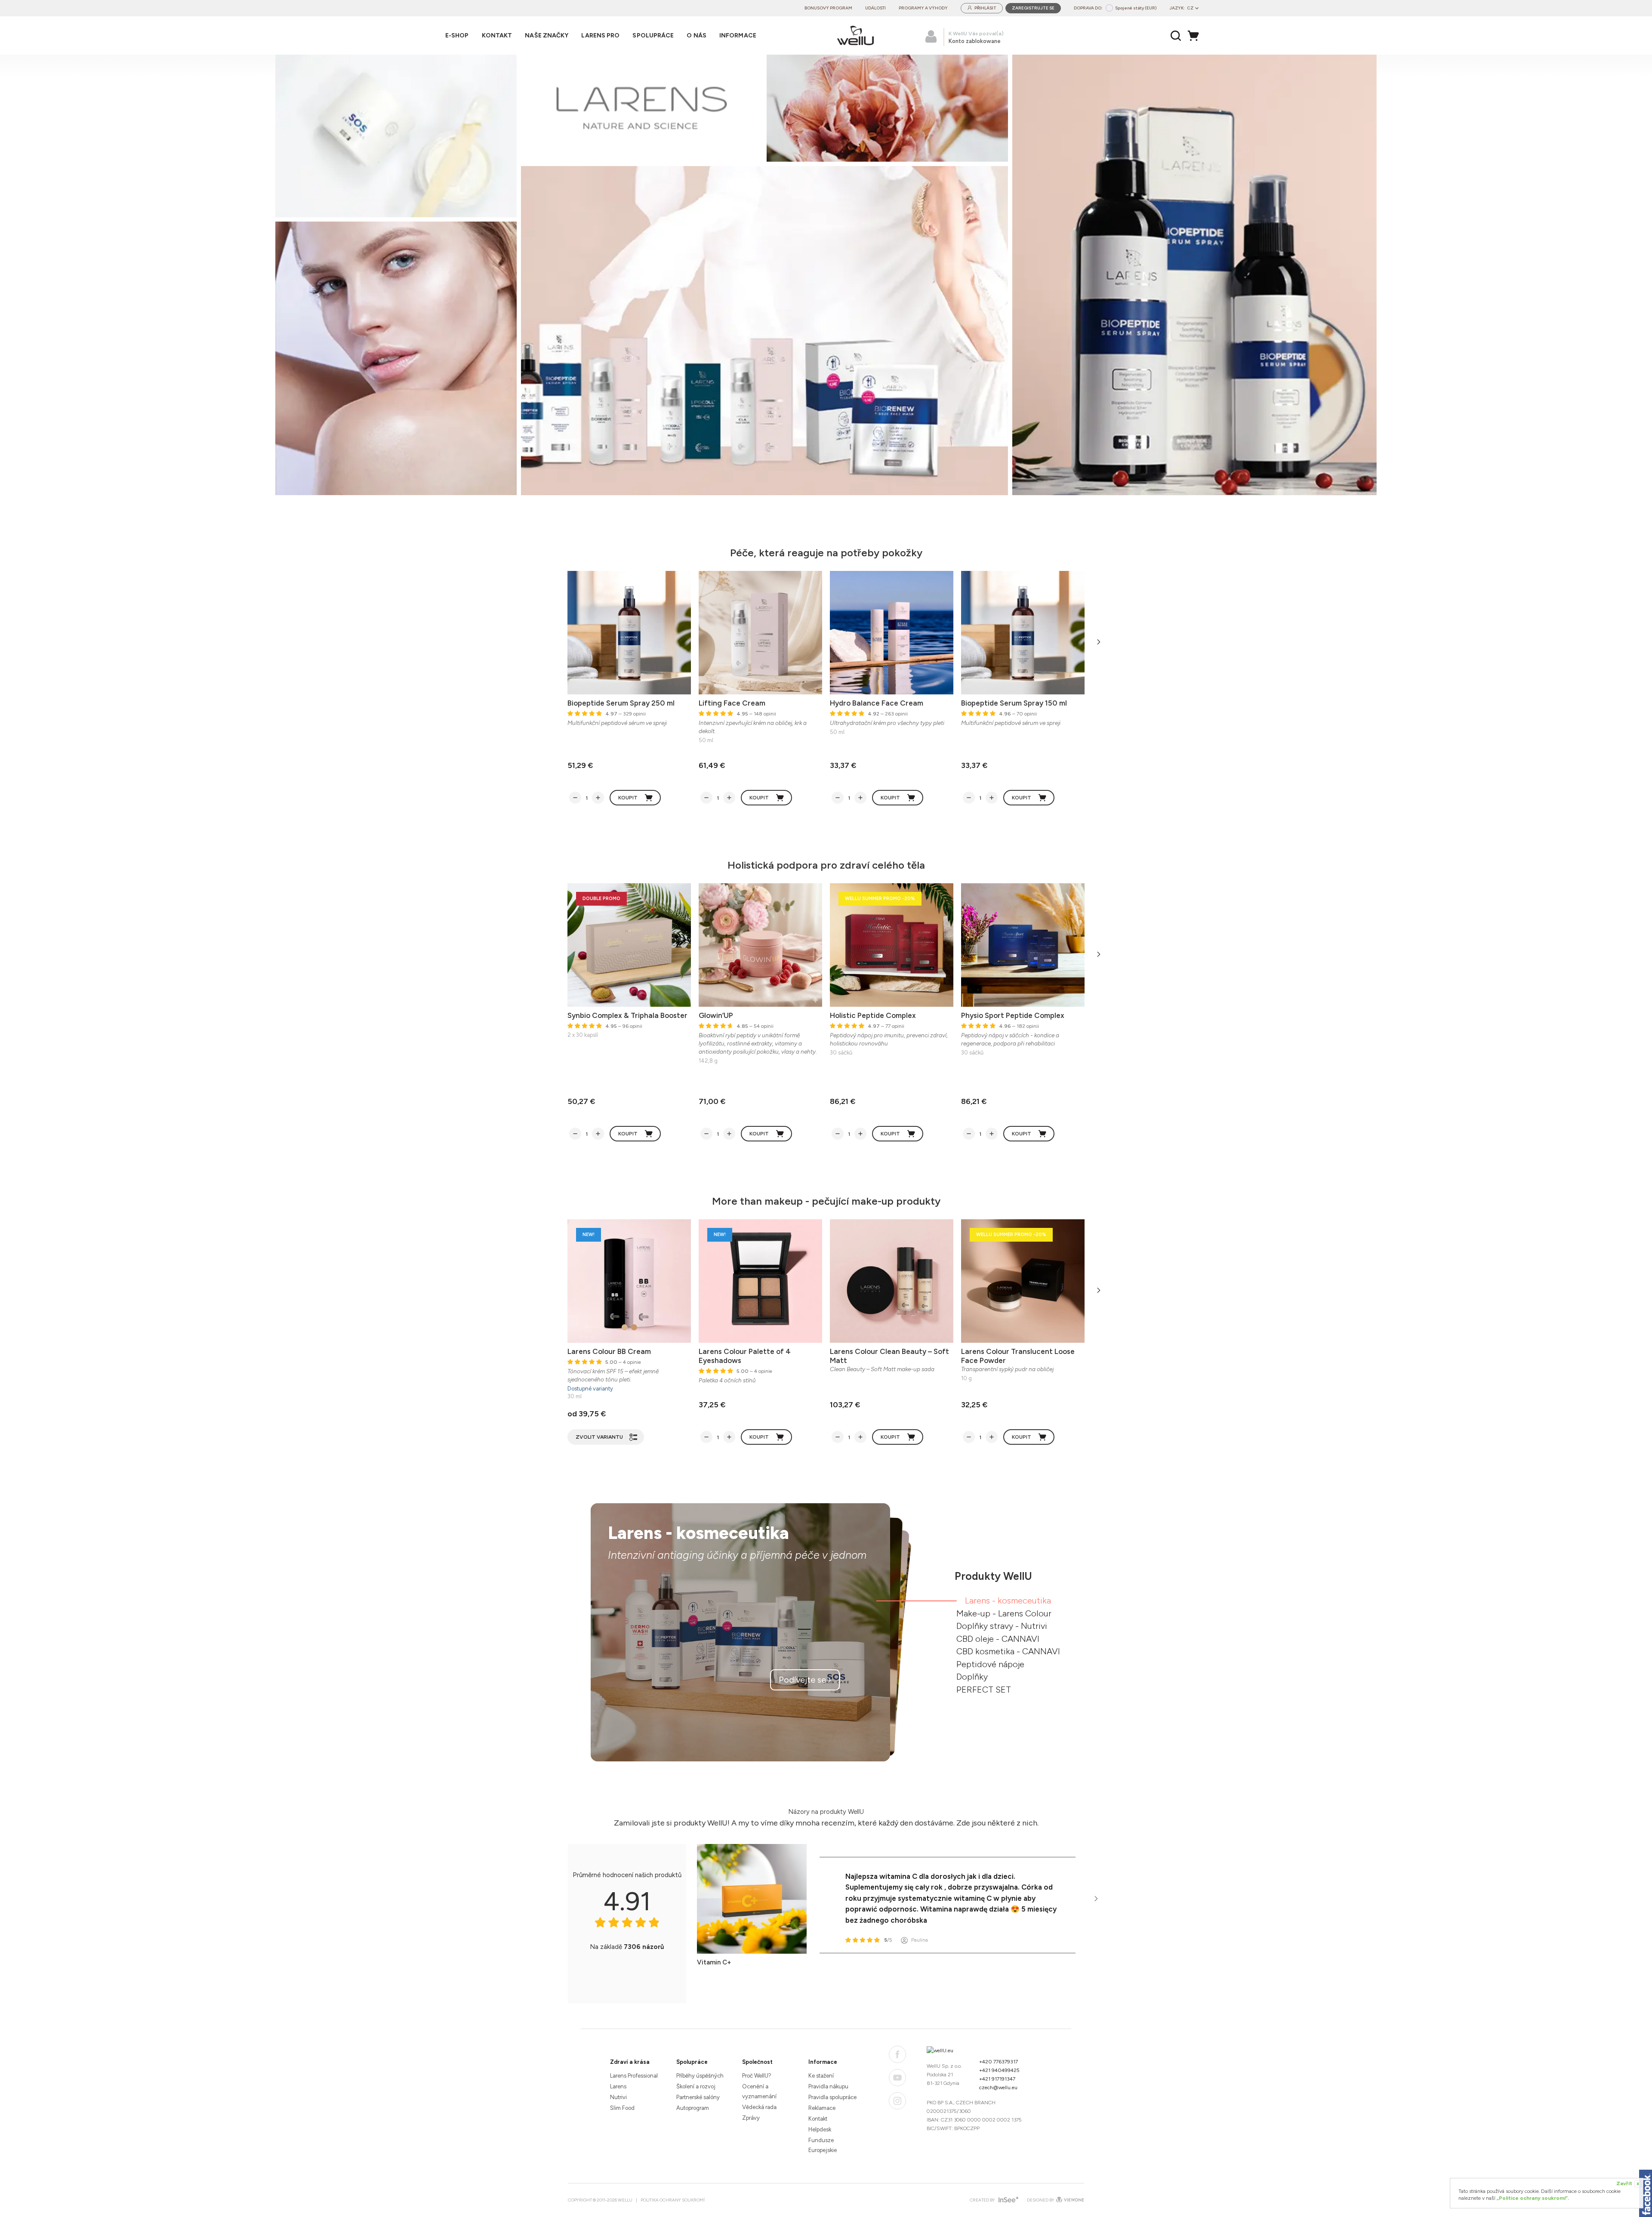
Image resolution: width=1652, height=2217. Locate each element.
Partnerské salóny (698, 2097)
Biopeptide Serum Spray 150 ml (1014, 703)
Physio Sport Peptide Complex (1013, 1015)
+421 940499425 (999, 2070)
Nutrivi (618, 2097)
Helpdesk (820, 2129)
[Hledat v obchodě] (1176, 36)
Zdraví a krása (630, 2062)
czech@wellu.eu (998, 2087)
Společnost (757, 2062)
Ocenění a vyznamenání (759, 2091)
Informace (823, 2062)
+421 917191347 (997, 2079)
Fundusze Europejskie (823, 2145)
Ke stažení (821, 2076)
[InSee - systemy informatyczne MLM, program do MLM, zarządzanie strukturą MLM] (1007, 2200)
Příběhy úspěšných (700, 2076)
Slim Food (622, 2108)
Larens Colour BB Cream (609, 1351)
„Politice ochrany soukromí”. (1533, 2198)
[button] (1346, 275)
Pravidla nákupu (828, 2086)
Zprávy (751, 2118)
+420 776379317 (999, 2062)
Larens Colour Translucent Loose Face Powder (1018, 1356)
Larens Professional (634, 2076)
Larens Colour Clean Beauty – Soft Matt (889, 1356)
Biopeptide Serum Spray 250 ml (621, 703)
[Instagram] (897, 2101)
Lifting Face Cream (732, 703)
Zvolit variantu (599, 1437)
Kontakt (818, 2119)
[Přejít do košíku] (1196, 36)
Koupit (628, 798)
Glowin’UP (716, 1015)
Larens (618, 2086)
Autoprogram (693, 2108)
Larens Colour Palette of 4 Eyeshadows (745, 1356)
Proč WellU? (757, 2076)
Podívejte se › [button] (805, 1680)
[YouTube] (897, 2078)
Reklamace (822, 2108)
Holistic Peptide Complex (873, 1015)
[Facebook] (897, 2054)
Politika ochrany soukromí (673, 2200)
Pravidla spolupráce (832, 2097)
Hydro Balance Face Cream (877, 703)
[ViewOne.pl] (1069, 2200)
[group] (826, 275)
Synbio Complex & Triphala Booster (627, 1015)
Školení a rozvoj (696, 2086)
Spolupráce (692, 2062)
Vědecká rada (759, 2107)
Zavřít (1628, 2183)
